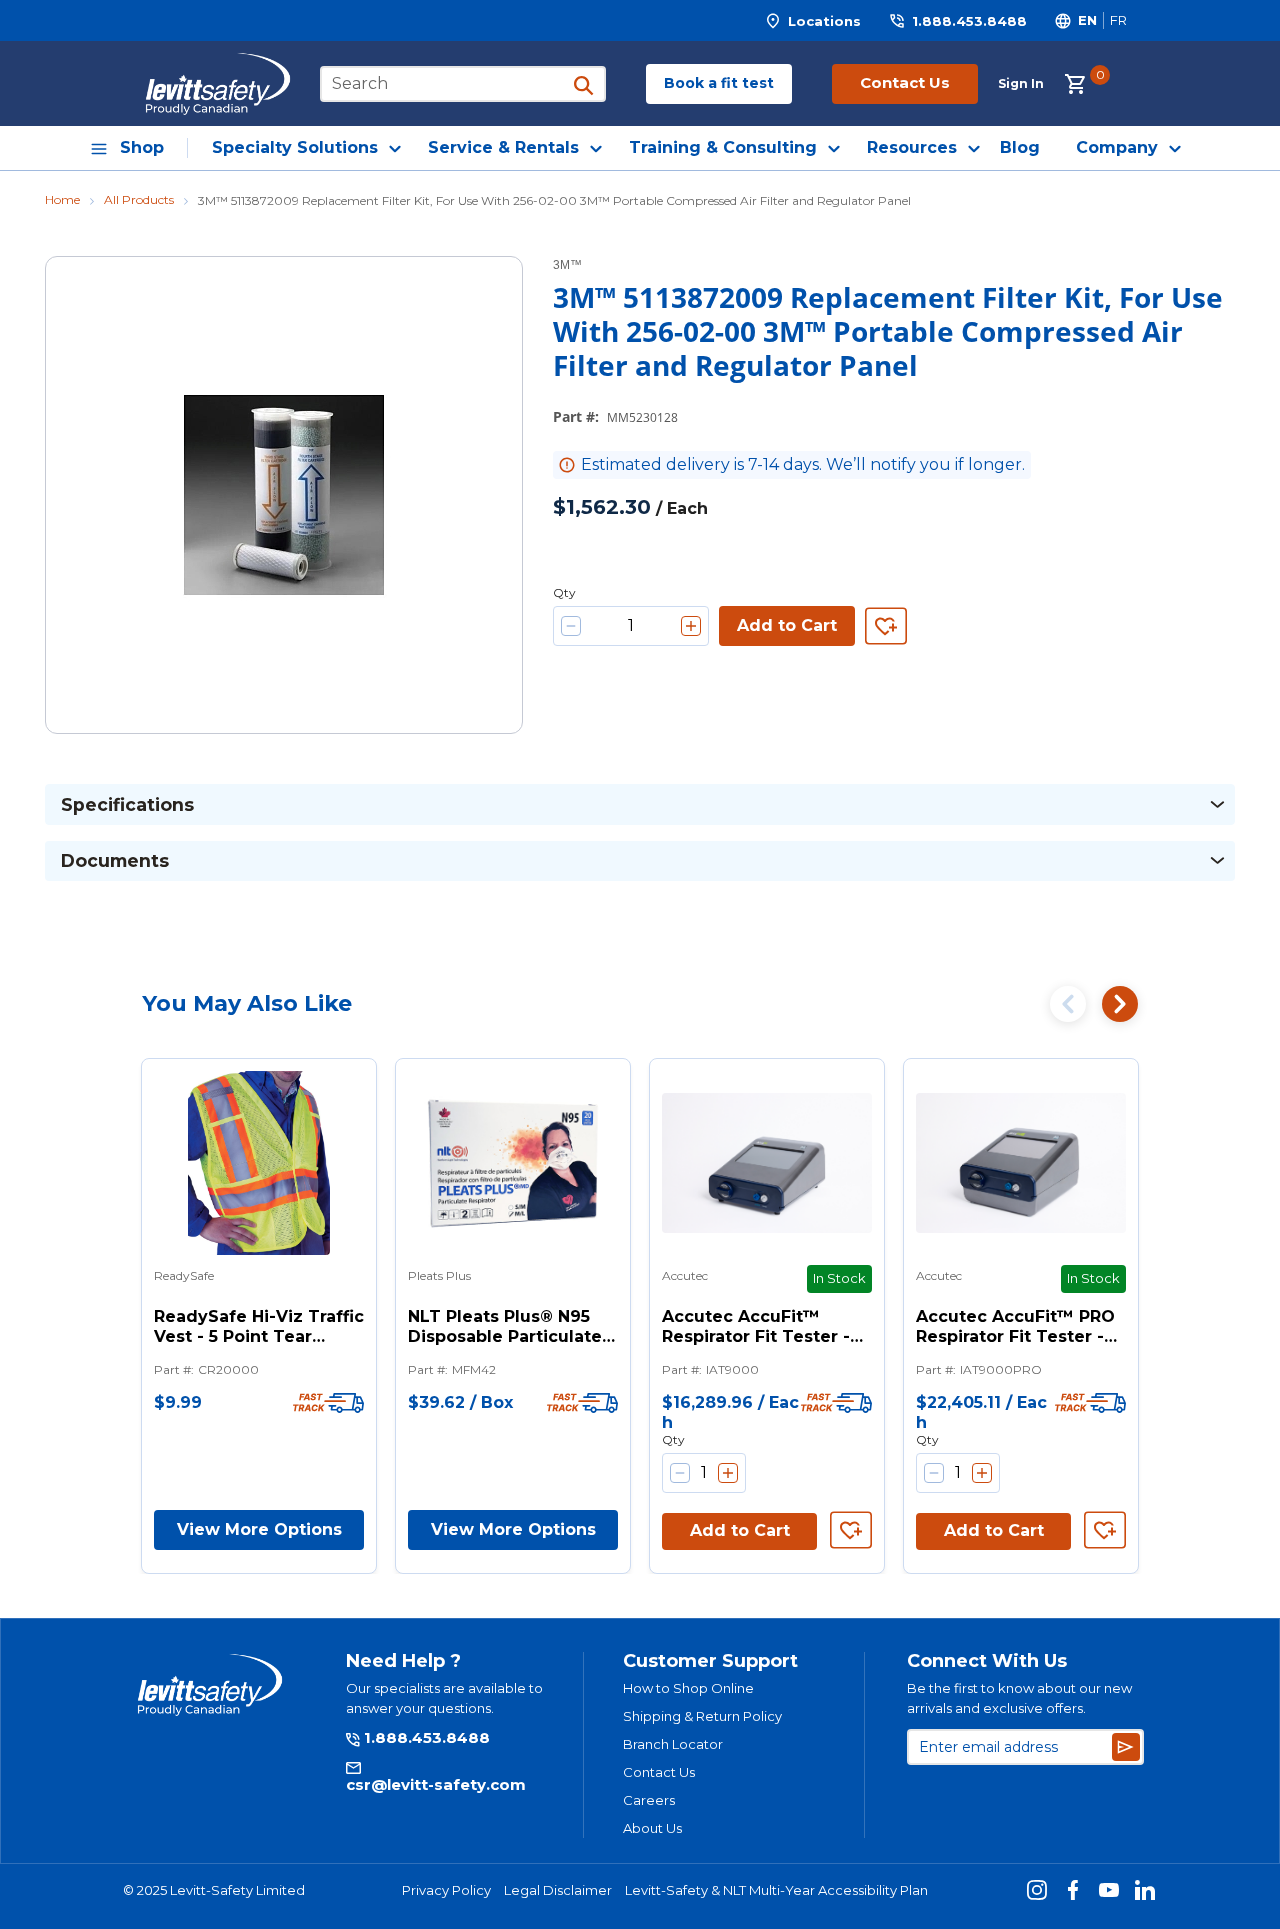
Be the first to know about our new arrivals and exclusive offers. (1019, 1698)
